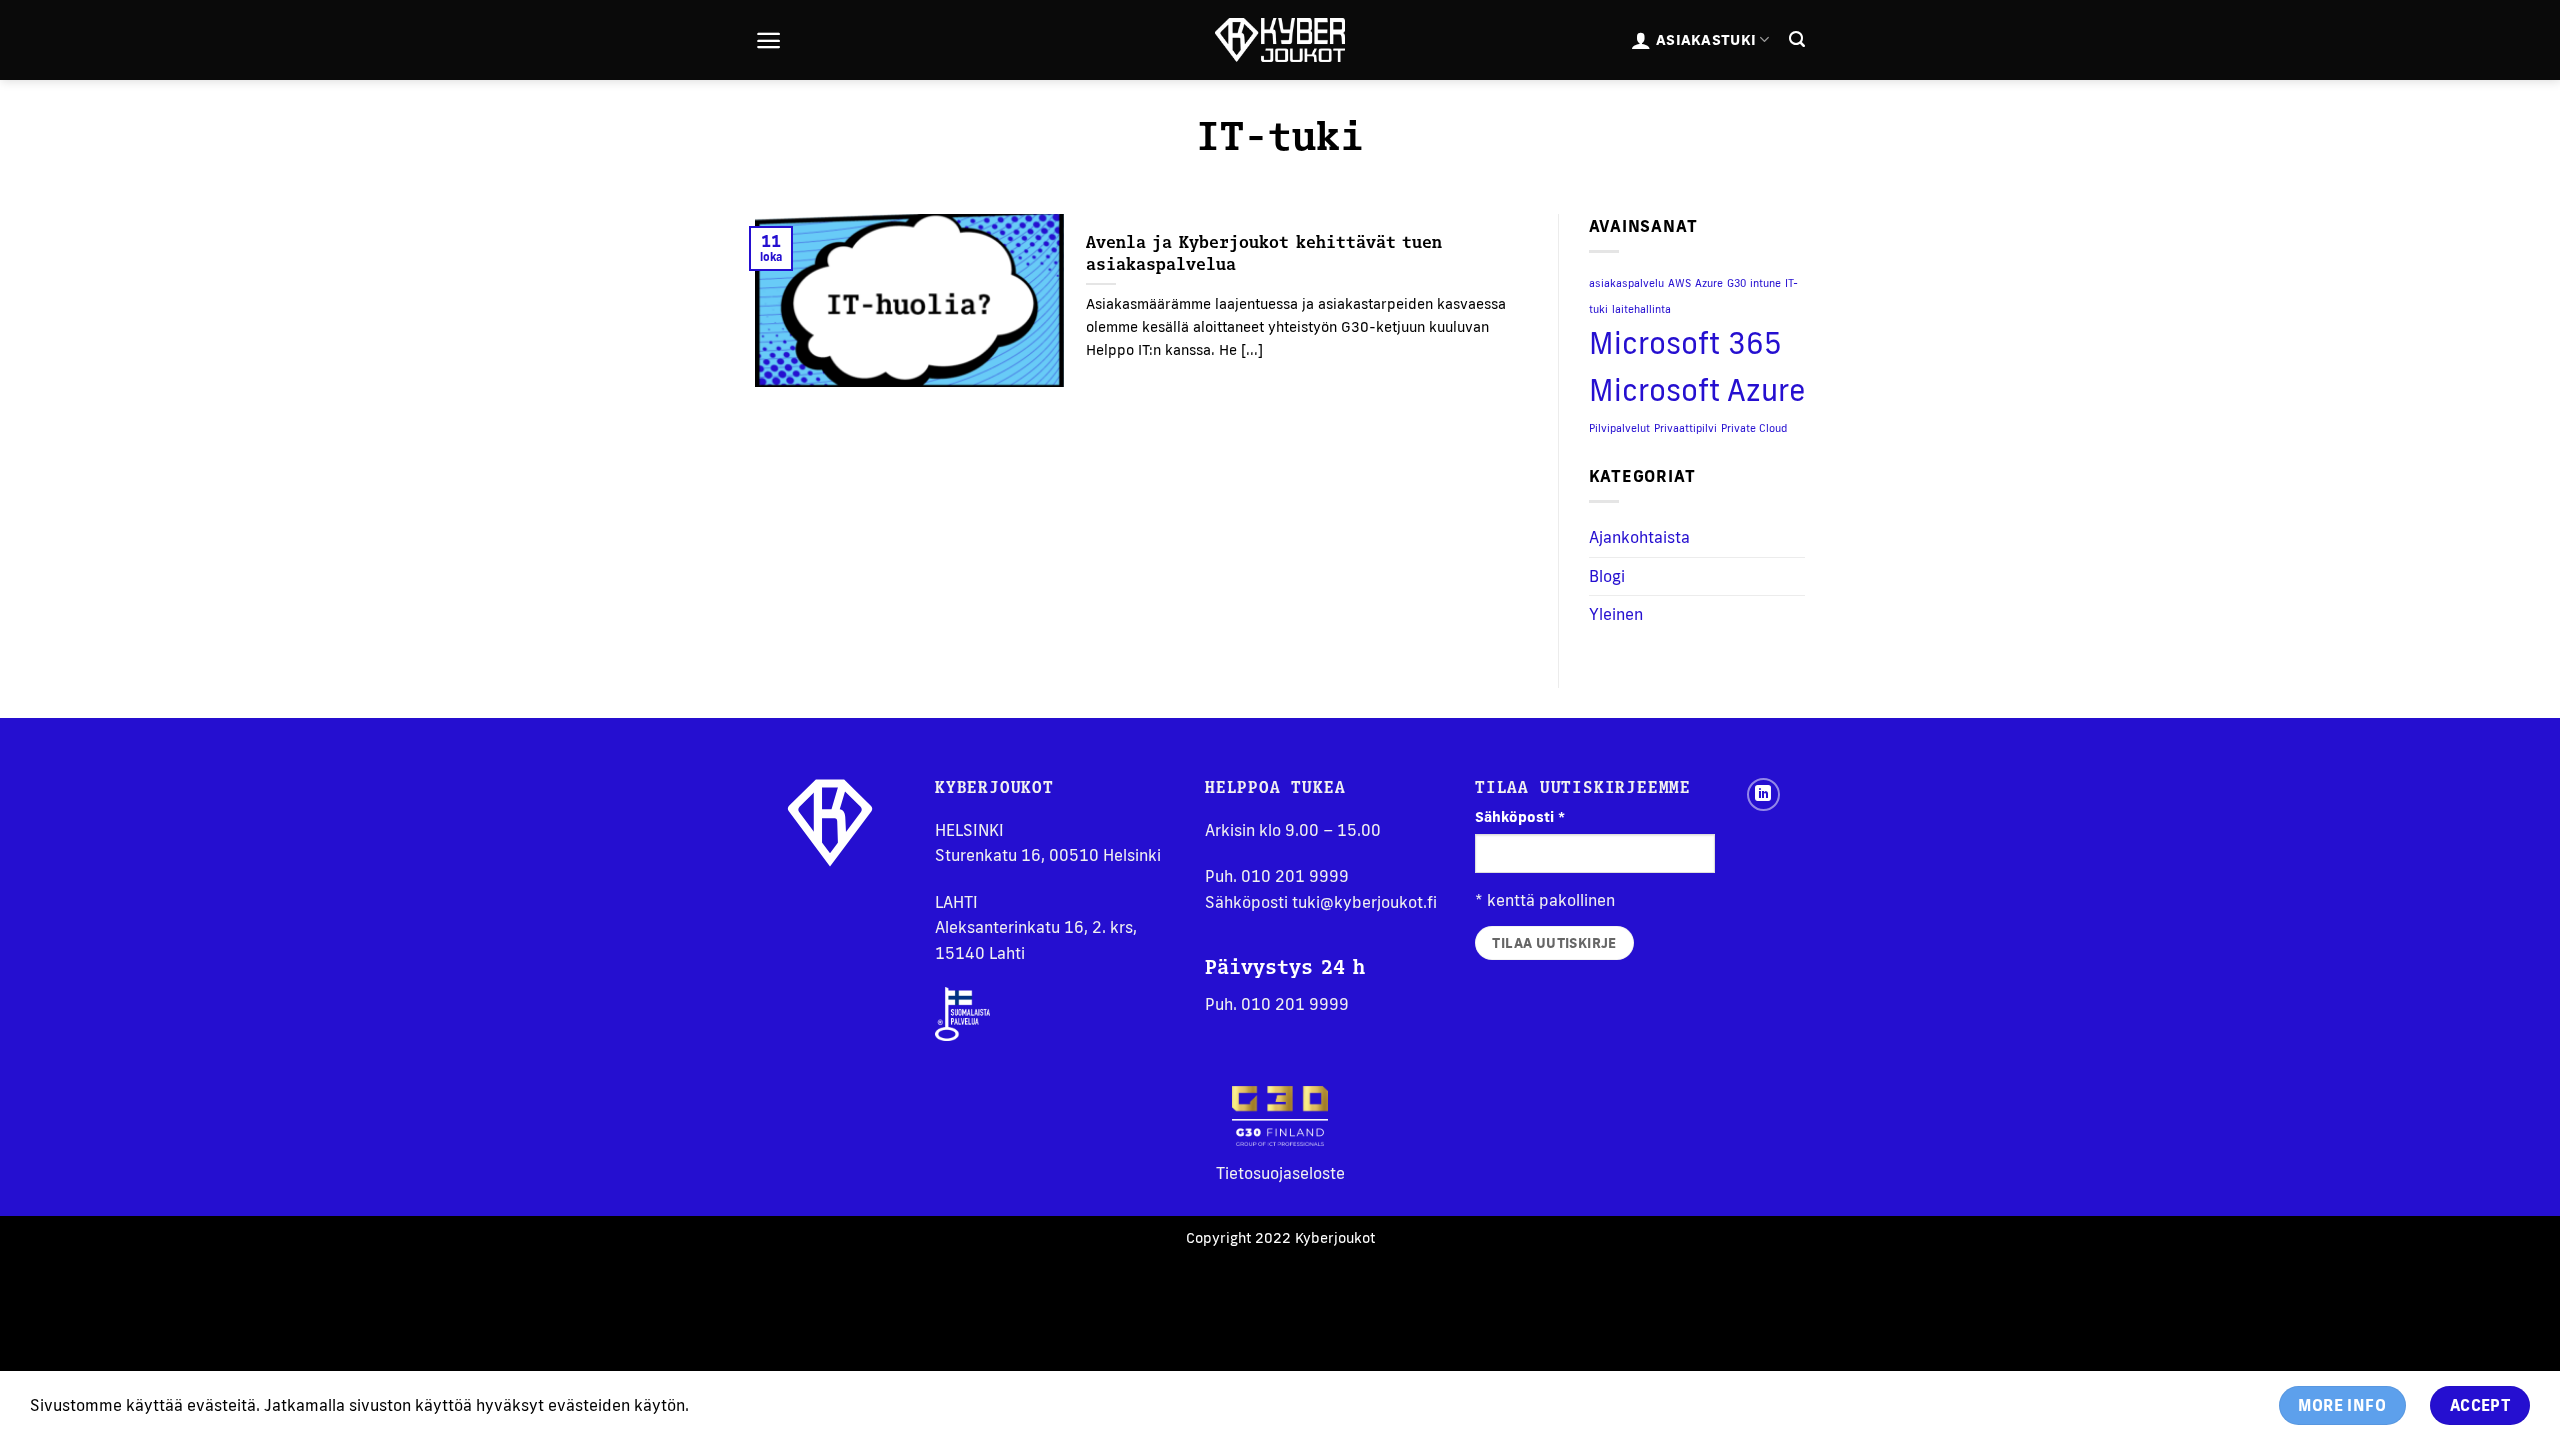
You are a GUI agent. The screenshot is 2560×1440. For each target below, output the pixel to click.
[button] (768, 40)
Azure (1709, 283)
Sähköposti (1520, 816)
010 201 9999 (1295, 876)
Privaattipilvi (1685, 428)
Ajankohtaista (1639, 537)
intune (1765, 283)
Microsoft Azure (1697, 390)
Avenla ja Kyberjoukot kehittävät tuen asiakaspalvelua (1264, 252)
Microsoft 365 (1685, 343)
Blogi (1607, 576)
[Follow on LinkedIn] (1763, 794)
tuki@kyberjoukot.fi (1364, 902)
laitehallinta (1641, 309)
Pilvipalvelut (1619, 428)
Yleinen (1616, 614)
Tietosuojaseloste (1280, 1173)
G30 (1736, 283)
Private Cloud (1754, 428)
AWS (1679, 283)
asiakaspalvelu (1626, 283)
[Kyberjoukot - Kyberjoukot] (1280, 40)
